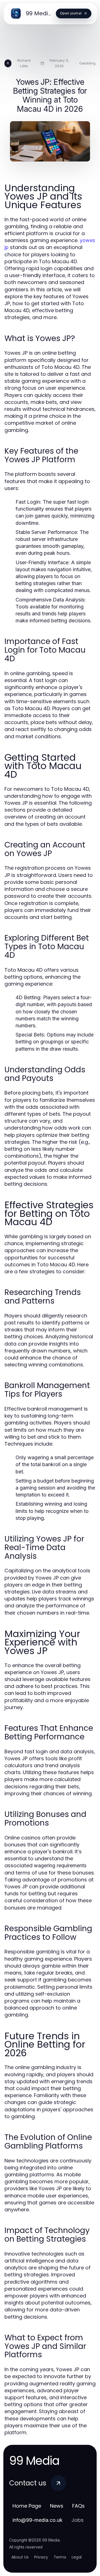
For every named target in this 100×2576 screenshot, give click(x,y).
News (57, 2506)
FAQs (78, 2506)
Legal (77, 2557)
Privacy (41, 2557)
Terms (60, 2557)
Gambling (87, 63)
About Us (20, 2557)
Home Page (27, 2506)
